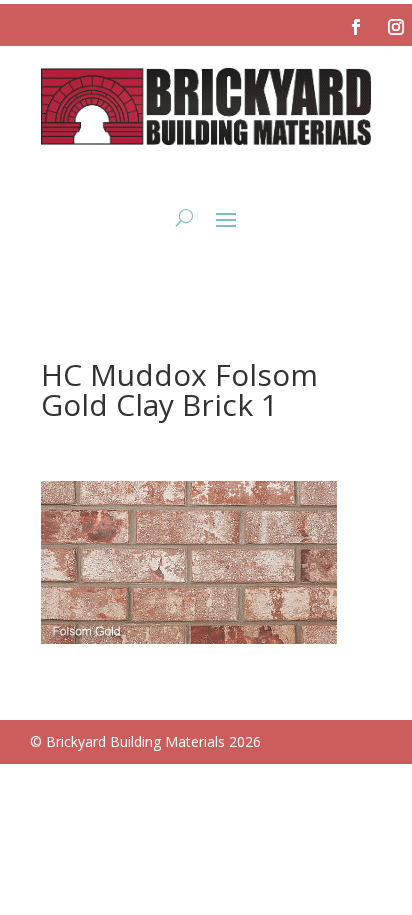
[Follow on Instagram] (396, 27)
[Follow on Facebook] (356, 27)
